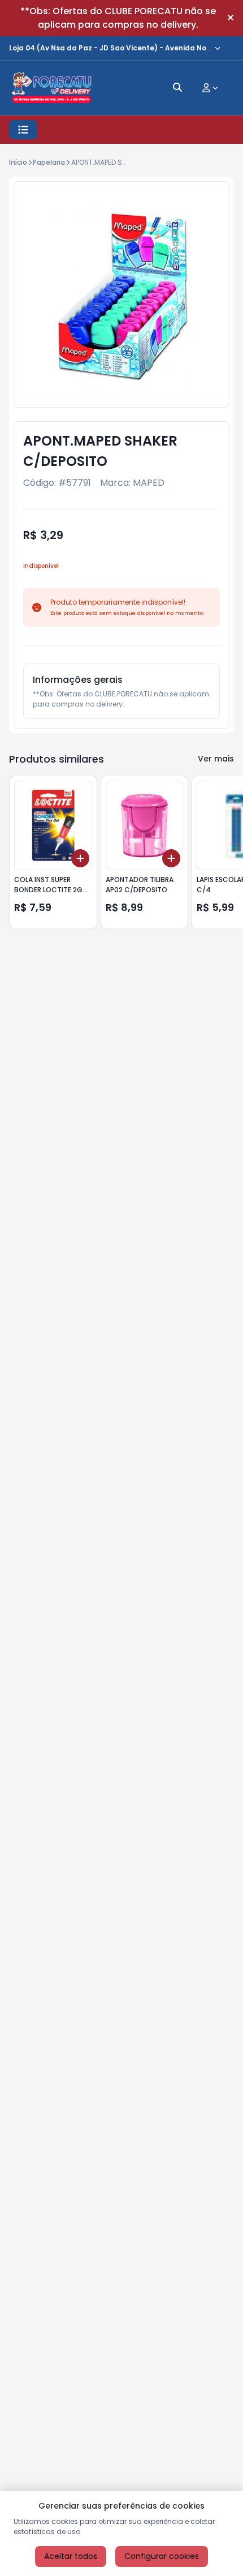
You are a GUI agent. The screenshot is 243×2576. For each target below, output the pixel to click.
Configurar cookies (162, 2556)
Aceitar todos (71, 2556)
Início (18, 162)
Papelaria (49, 162)
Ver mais (216, 759)
